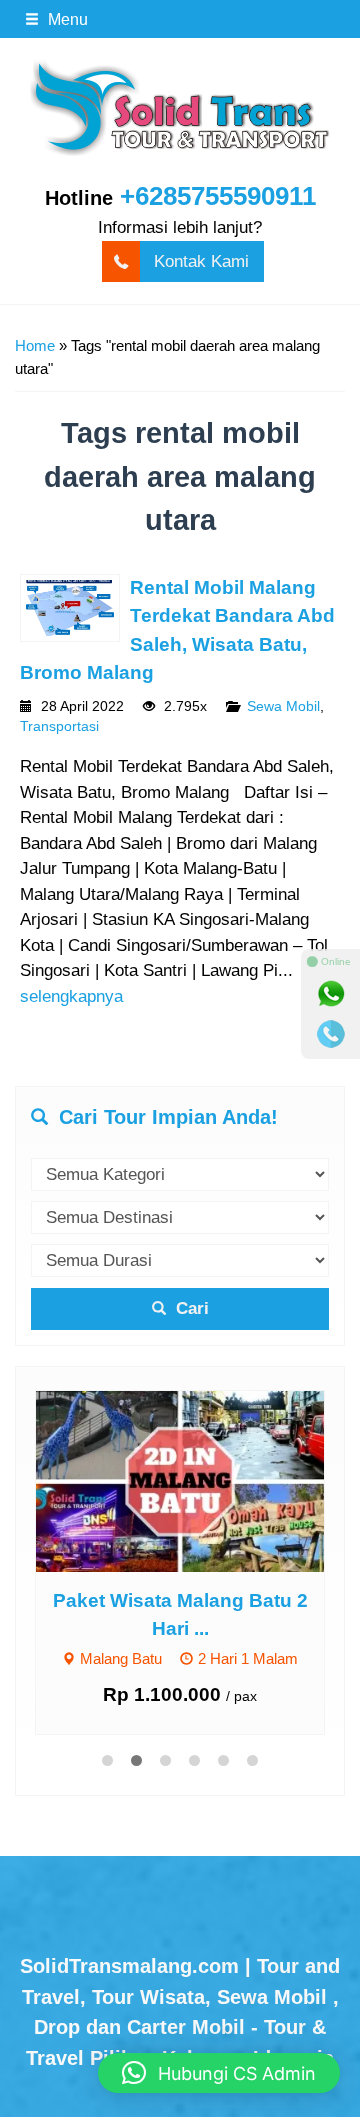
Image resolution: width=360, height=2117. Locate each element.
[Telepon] (331, 1034)
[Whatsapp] (331, 994)
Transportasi (59, 726)
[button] (219, 2073)
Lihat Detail (199, 1479)
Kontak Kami (201, 261)
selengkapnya (71, 996)
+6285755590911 (218, 196)
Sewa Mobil (283, 706)
